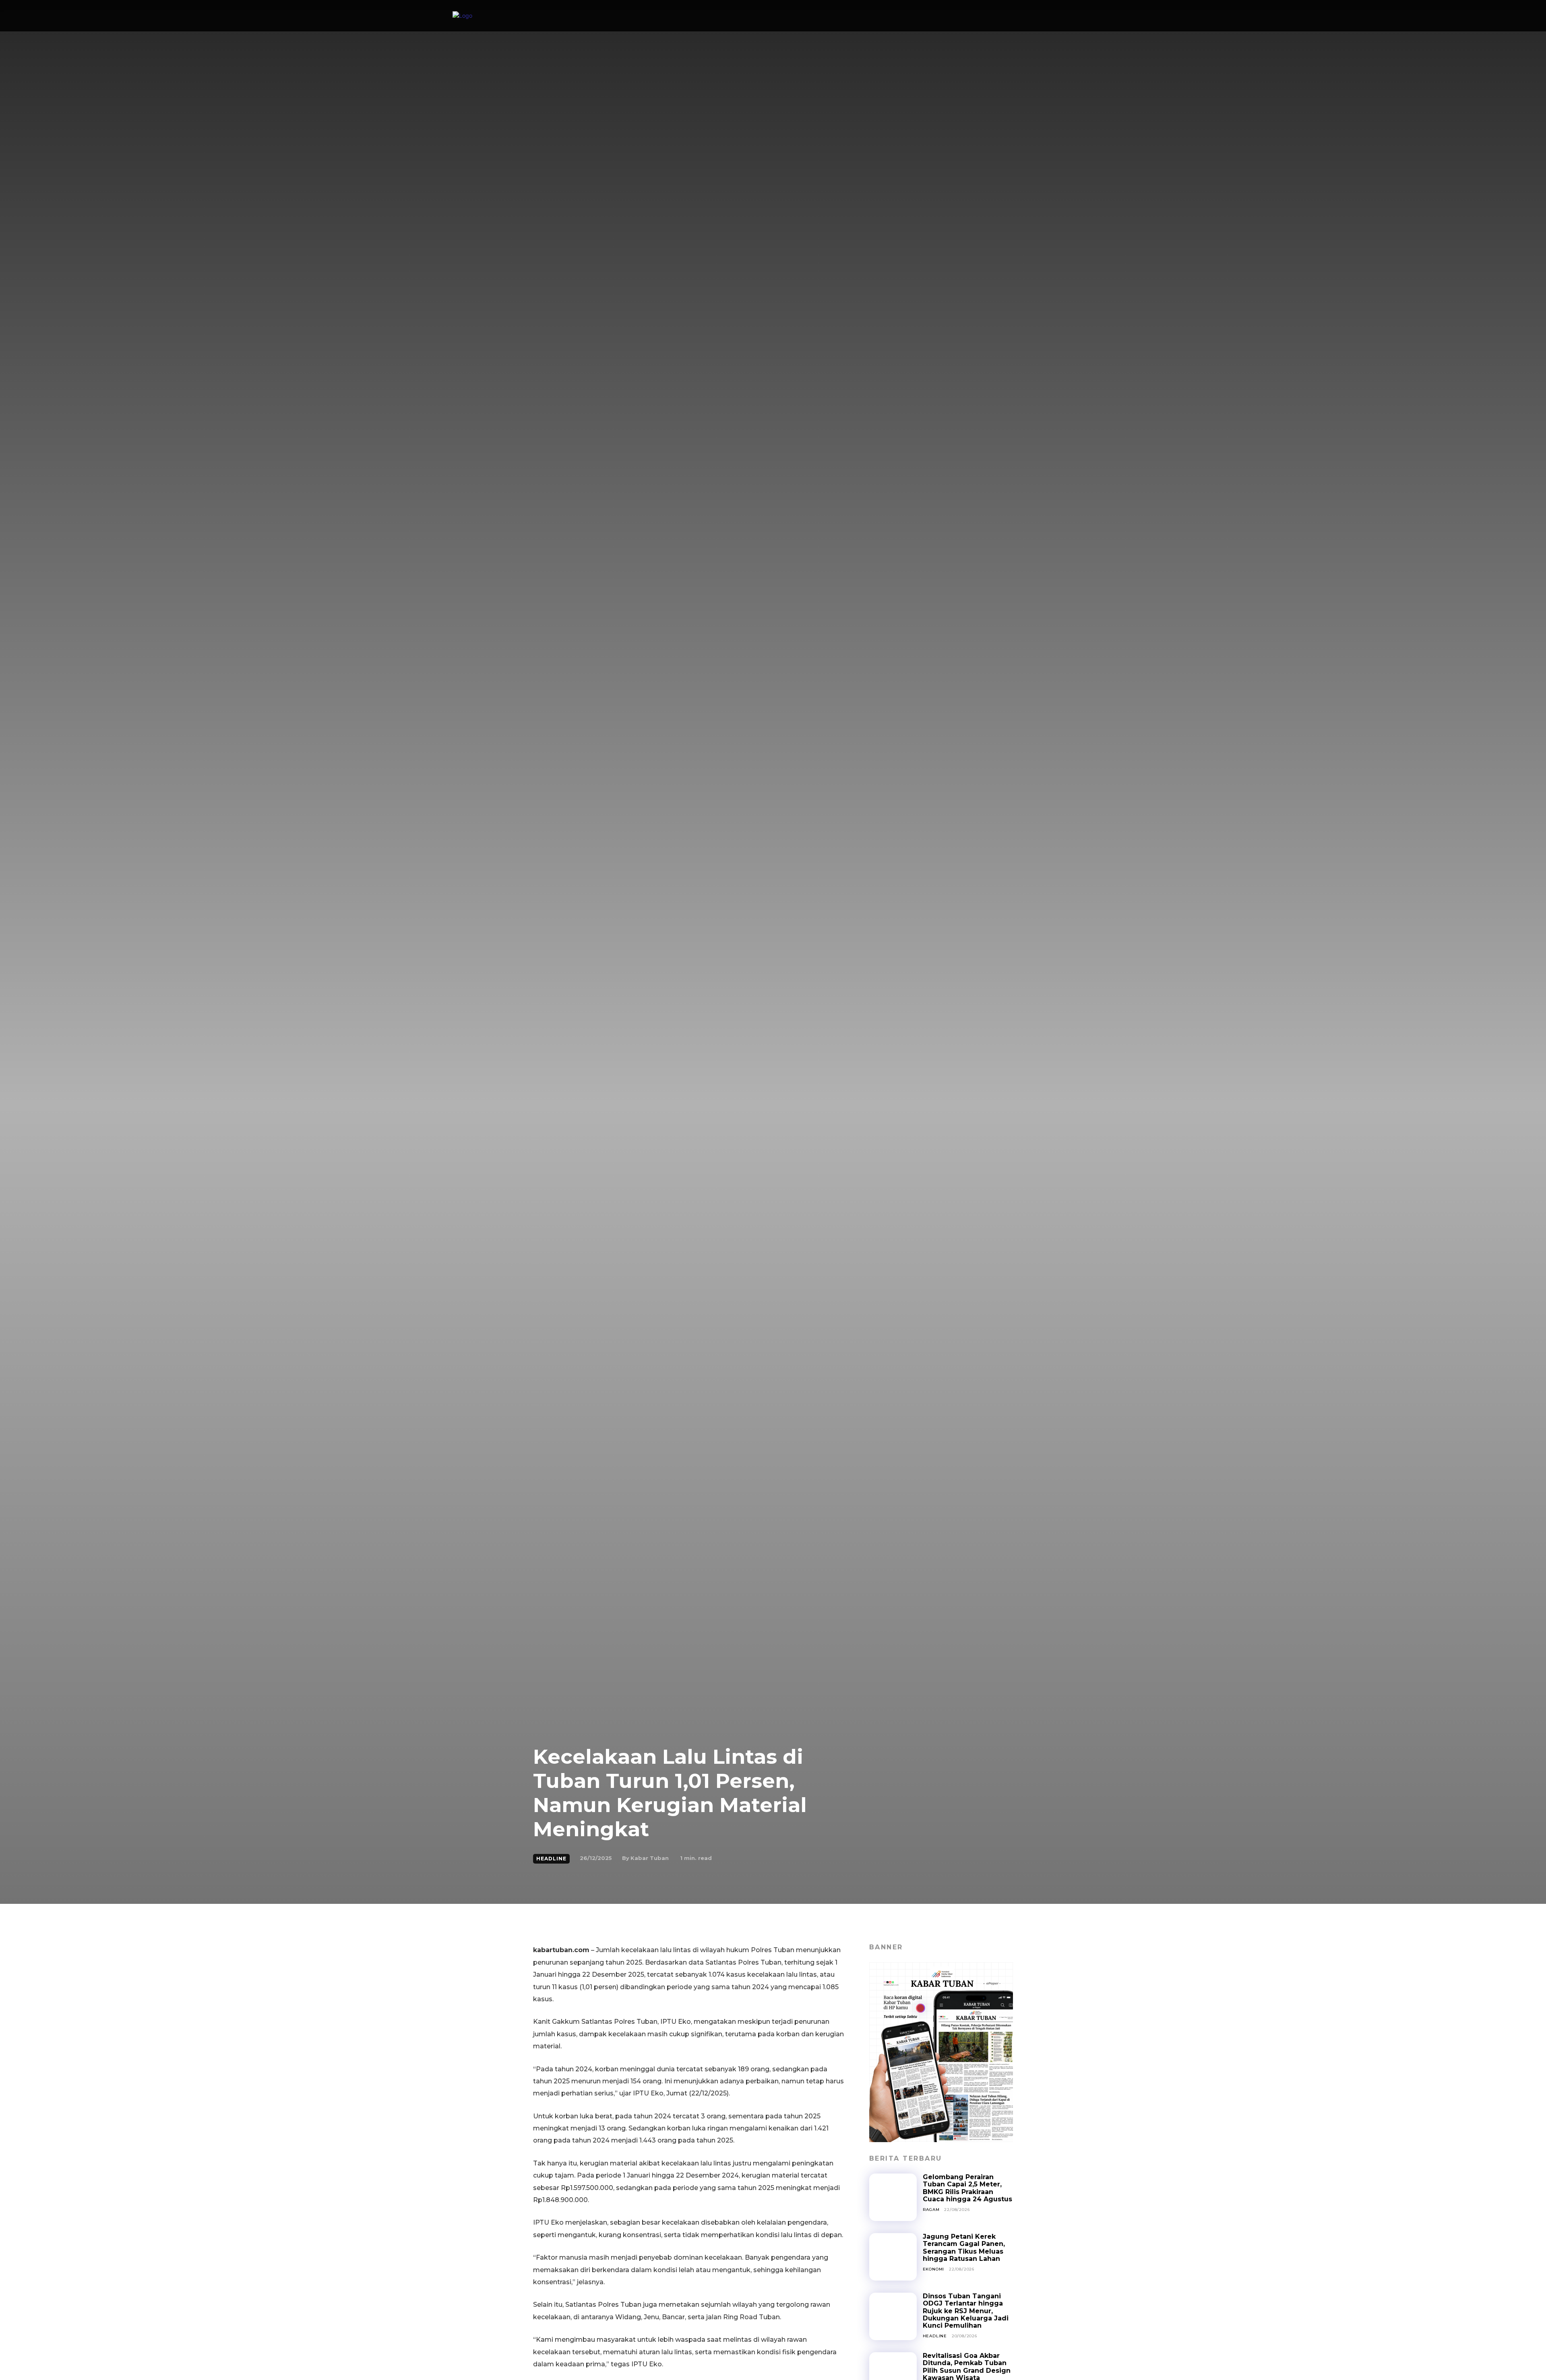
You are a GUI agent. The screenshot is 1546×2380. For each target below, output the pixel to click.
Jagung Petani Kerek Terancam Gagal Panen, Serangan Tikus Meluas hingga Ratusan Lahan (964, 2248)
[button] (1084, 16)
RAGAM (931, 2210)
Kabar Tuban (650, 1858)
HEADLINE (551, 1859)
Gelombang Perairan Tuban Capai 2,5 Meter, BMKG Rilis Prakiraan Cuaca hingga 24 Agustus (967, 2188)
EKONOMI (934, 2269)
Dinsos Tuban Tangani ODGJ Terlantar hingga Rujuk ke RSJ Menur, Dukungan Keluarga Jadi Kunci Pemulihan (966, 2311)
